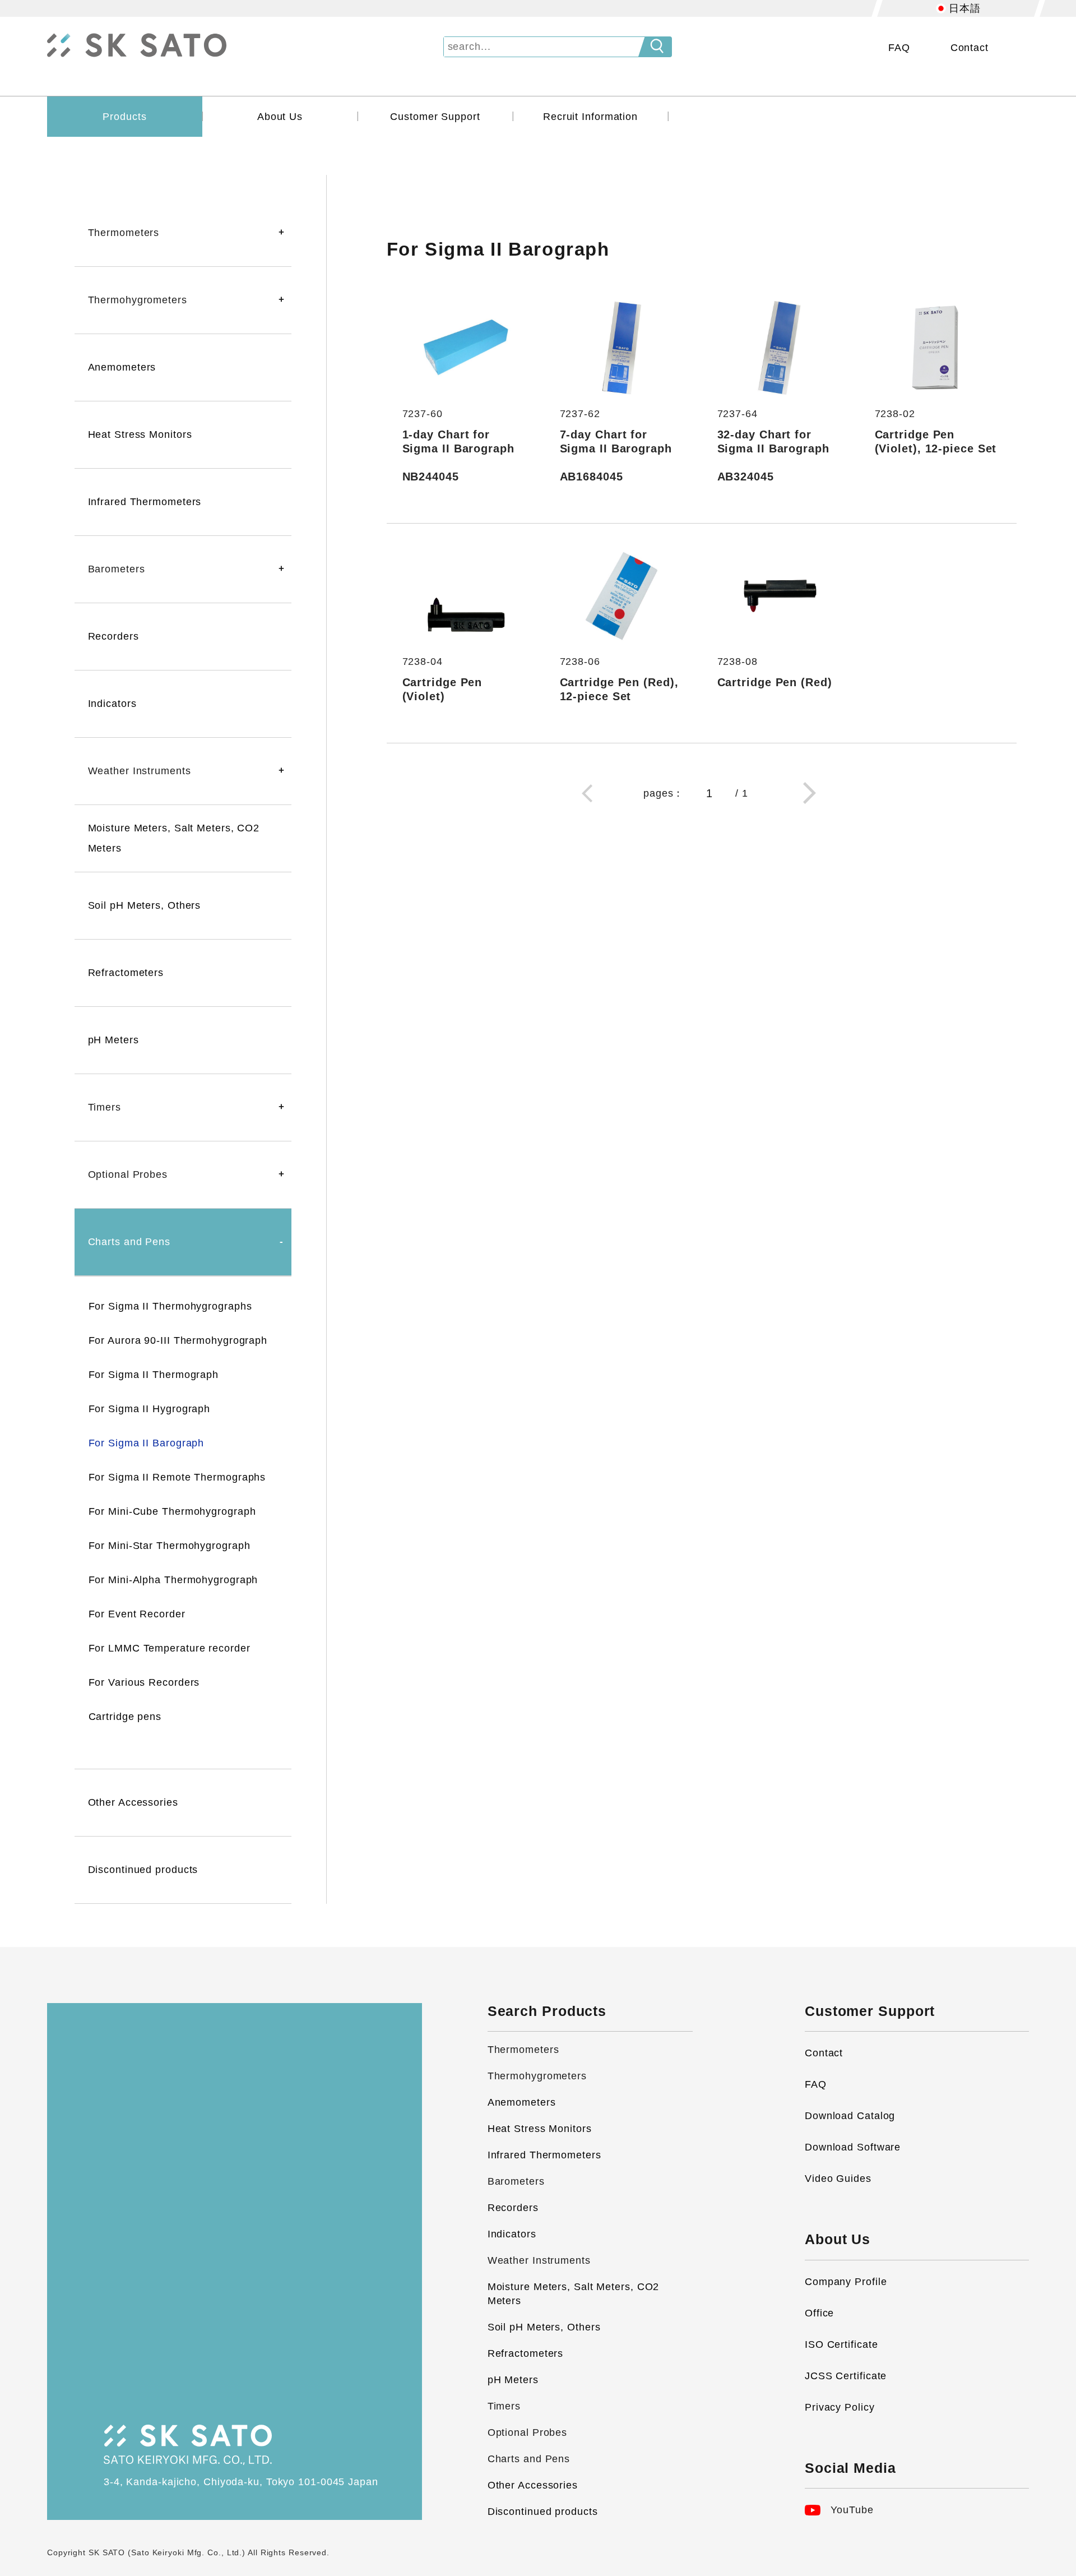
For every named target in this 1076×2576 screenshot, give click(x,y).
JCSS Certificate (846, 2376)
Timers (504, 2406)
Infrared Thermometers (145, 502)
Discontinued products (143, 1870)
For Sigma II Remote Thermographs (177, 1477)
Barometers (516, 2181)
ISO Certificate (841, 2344)
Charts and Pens (529, 2459)
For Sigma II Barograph (147, 1443)
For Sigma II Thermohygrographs (170, 1306)
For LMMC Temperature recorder (170, 1648)
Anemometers (122, 367)
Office (819, 2313)
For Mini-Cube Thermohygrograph (172, 1511)
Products (124, 117)
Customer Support (435, 117)
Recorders (113, 636)
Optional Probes (528, 2432)
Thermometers (523, 2050)
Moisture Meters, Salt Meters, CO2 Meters (174, 838)
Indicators (112, 704)
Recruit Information (590, 117)
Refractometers (126, 973)
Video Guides (838, 2179)
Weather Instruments (539, 2260)
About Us (280, 117)
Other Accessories (133, 1802)
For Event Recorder (137, 1614)
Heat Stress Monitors (140, 434)
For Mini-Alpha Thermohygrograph (173, 1580)
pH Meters (113, 1040)
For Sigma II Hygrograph (150, 1409)
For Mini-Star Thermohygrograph (170, 1546)
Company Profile (846, 2282)
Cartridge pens (125, 1717)
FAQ (899, 48)
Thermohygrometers (537, 2076)
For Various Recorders (144, 1682)
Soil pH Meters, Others (145, 905)
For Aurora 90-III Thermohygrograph (178, 1340)
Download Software (853, 2147)
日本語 (965, 8)
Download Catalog (850, 2116)
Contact (970, 48)
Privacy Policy (840, 2407)
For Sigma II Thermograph (154, 1375)
